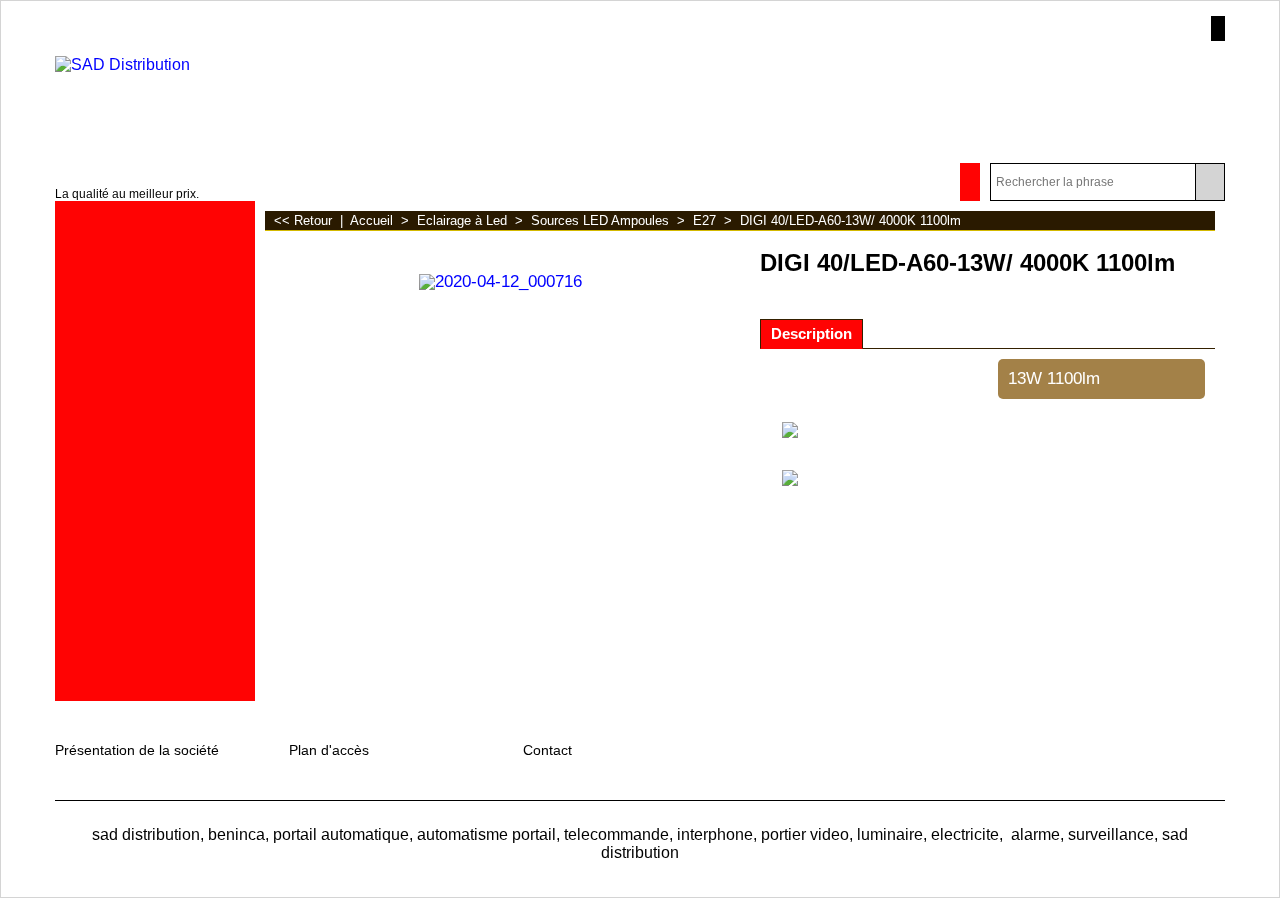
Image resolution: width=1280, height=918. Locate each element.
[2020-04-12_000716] (500, 279)
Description (811, 334)
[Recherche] (1209, 182)
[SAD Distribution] (214, 94)
